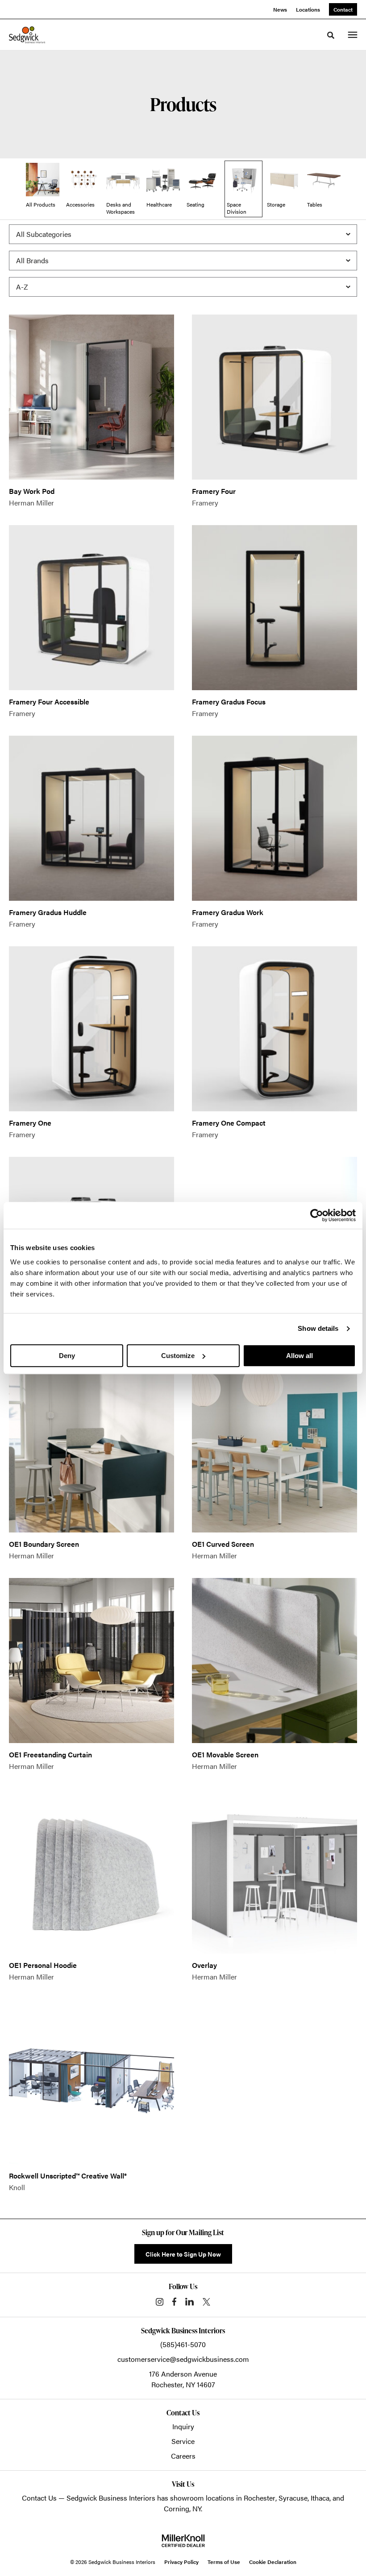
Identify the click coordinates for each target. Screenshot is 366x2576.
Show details (318, 1328)
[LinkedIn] (189, 2302)
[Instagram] (160, 2302)
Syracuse (293, 2498)
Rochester (260, 2498)
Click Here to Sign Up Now (183, 2254)
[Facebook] (174, 2302)
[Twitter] (206, 2302)
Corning (177, 2508)
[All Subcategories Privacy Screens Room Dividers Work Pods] (183, 234)
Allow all (299, 1356)
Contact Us (39, 2498)
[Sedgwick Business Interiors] (27, 35)
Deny (67, 1356)
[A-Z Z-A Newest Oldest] (183, 287)
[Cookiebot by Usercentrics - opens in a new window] (317, 1215)
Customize (178, 1356)
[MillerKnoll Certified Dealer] (183, 2541)
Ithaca (320, 2498)
